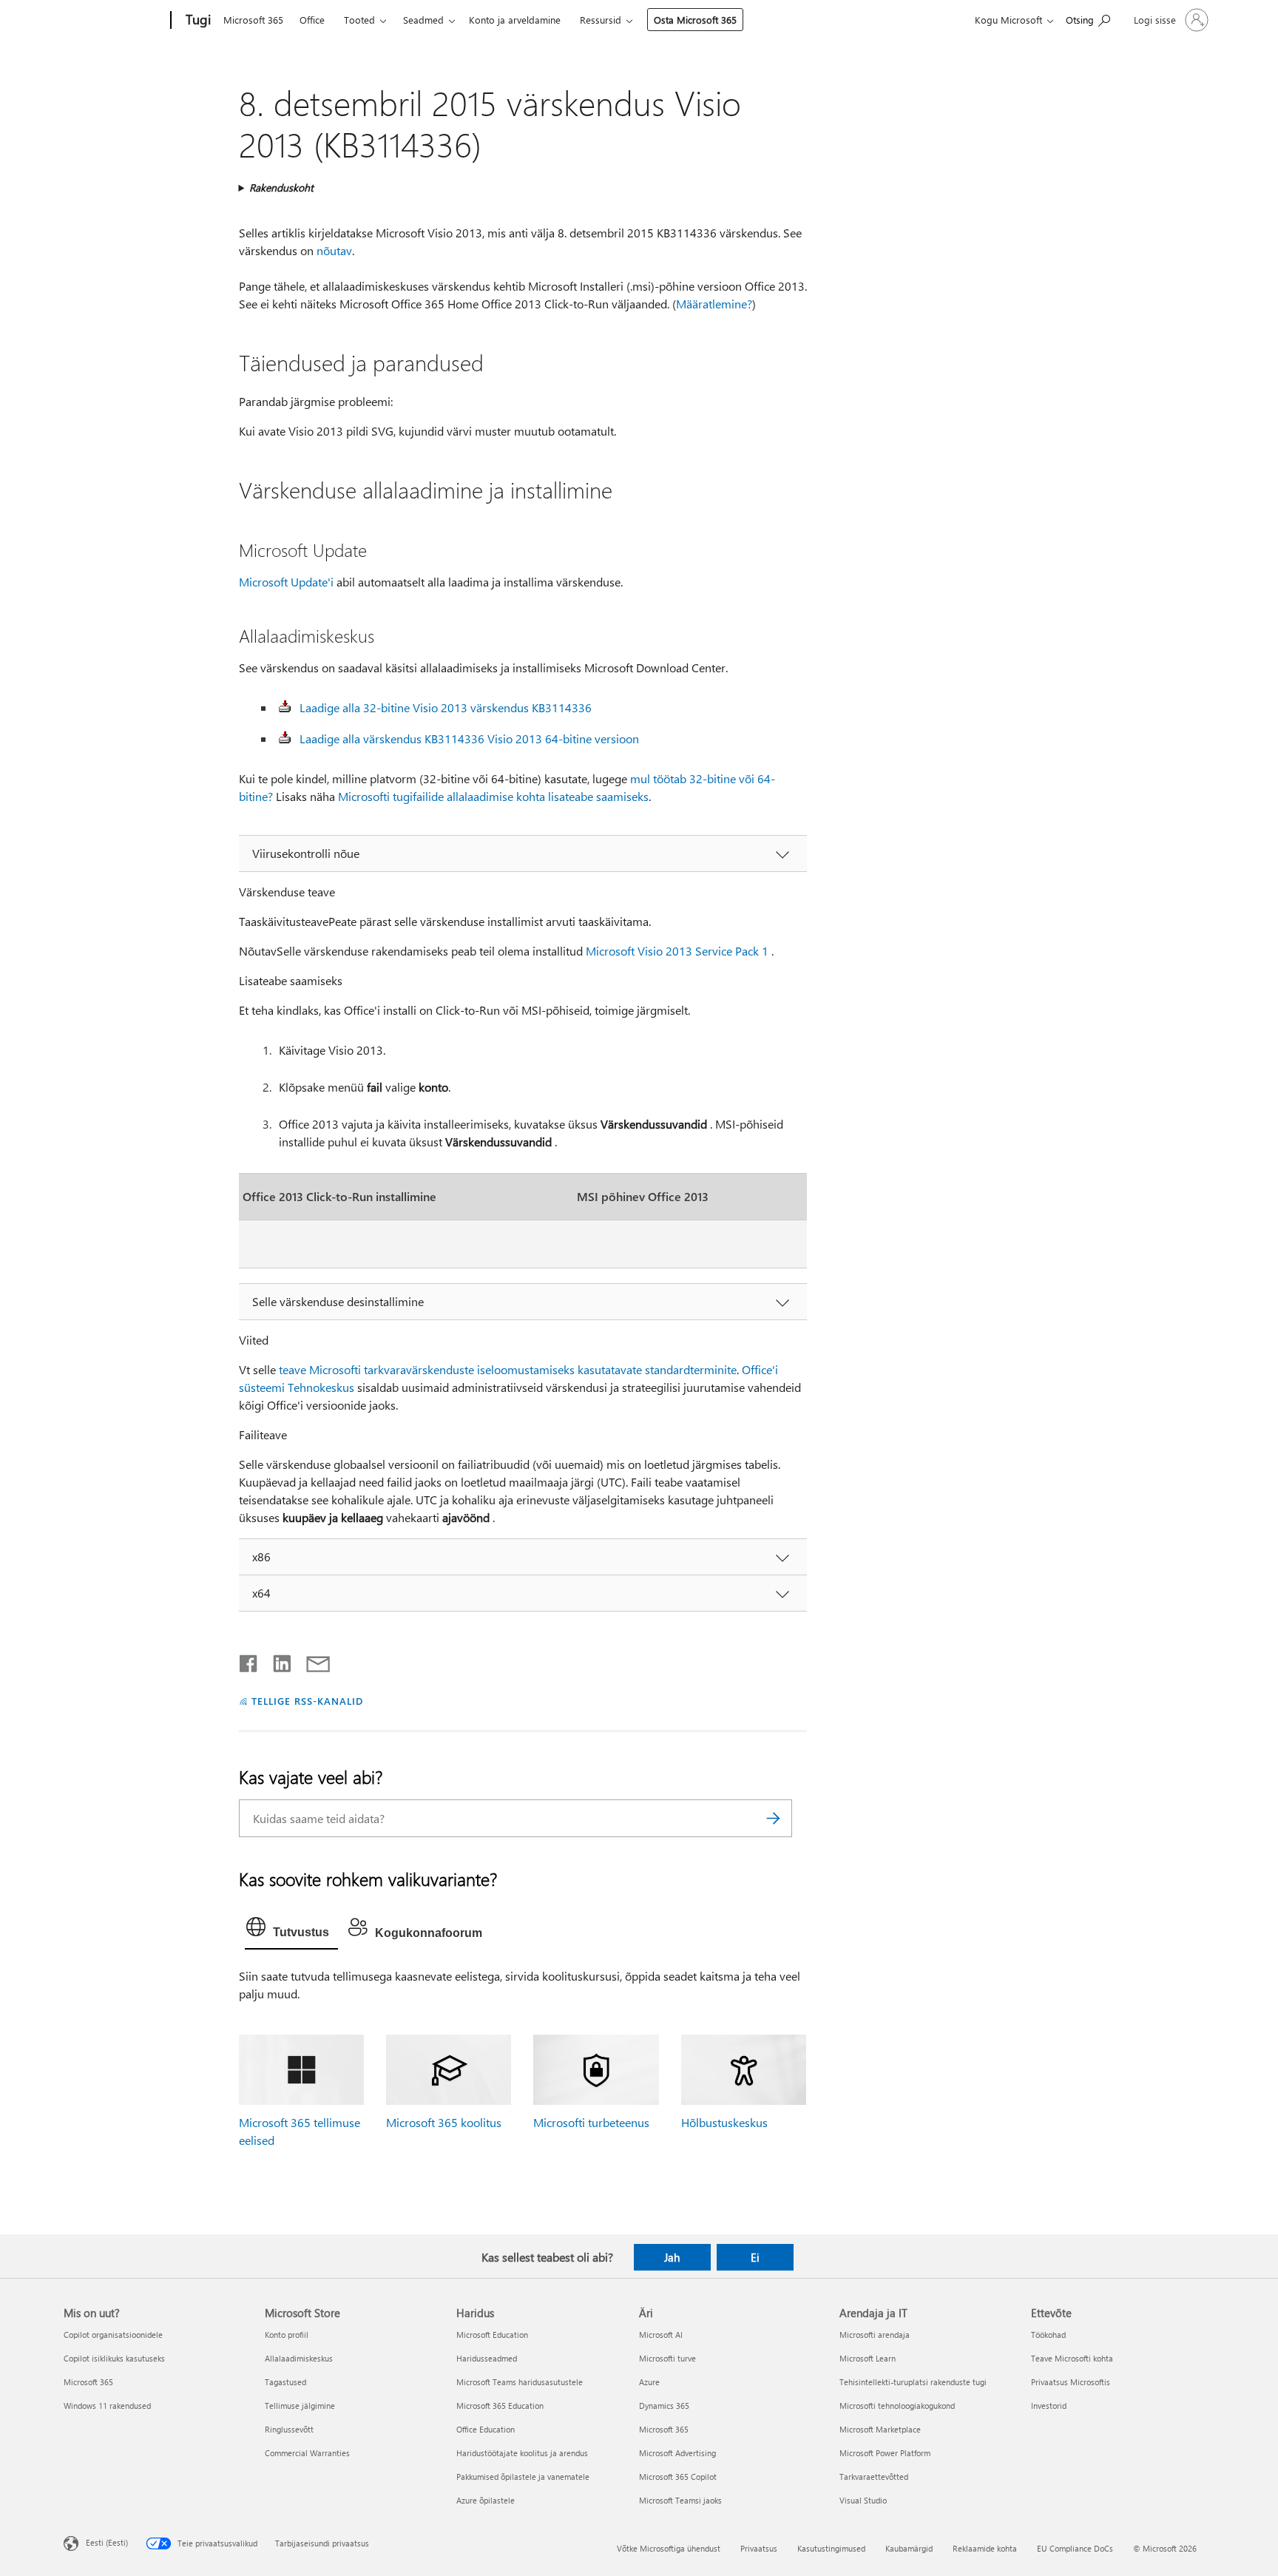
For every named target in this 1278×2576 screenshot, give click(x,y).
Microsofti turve (667, 2358)
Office (312, 20)
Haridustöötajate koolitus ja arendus (522, 2453)
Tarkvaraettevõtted (874, 2477)
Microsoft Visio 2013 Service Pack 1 (677, 951)
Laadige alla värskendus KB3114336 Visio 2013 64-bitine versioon (469, 738)
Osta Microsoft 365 (695, 20)
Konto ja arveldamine (515, 20)
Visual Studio (863, 2500)
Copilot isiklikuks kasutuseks (114, 2358)
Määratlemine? (714, 304)
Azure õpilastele (486, 2500)
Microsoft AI (661, 2335)
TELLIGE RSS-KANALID (307, 1701)
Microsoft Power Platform (885, 2453)
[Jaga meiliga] (311, 1660)
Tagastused (285, 2382)
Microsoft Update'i (286, 582)
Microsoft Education (492, 2335)
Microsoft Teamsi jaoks (680, 2500)
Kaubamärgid (909, 2548)
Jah (672, 2257)
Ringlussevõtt (289, 2429)
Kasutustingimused (831, 2548)
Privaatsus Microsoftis (1071, 2382)
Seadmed (423, 20)
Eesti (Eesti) (107, 2542)
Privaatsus (759, 2548)
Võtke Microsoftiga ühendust (669, 2548)
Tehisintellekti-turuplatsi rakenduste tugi (913, 2382)
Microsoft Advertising (677, 2453)
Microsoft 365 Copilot (678, 2477)
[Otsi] (774, 1818)
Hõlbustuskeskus (724, 2122)
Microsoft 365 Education (500, 2406)
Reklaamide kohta (985, 2548)
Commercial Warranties (307, 2453)
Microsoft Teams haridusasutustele (520, 2382)
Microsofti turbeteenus (591, 2122)
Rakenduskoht (281, 187)
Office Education (486, 2429)
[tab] (291, 1930)
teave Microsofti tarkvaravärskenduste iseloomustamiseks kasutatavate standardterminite (508, 1369)
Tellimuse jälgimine (300, 2406)
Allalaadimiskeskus (299, 2358)
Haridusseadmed (487, 2358)
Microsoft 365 (253, 20)
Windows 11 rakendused (107, 2406)
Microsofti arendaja (875, 2335)
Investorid (1049, 2406)
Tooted (359, 20)
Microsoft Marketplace (880, 2429)
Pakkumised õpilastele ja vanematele (523, 2477)
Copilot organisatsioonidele (113, 2335)
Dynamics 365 (664, 2406)
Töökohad (1048, 2335)
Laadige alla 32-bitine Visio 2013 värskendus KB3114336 (446, 707)
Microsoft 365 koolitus (444, 2122)
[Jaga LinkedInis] (276, 1660)
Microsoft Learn (868, 2358)
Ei (755, 2257)
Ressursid (601, 20)
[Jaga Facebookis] (249, 1660)
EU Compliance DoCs (1075, 2548)
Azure (649, 2382)
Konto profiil (287, 2335)
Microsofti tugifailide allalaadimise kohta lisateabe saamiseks (493, 796)
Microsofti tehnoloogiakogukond (897, 2406)
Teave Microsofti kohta (1072, 2358)
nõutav (334, 250)
